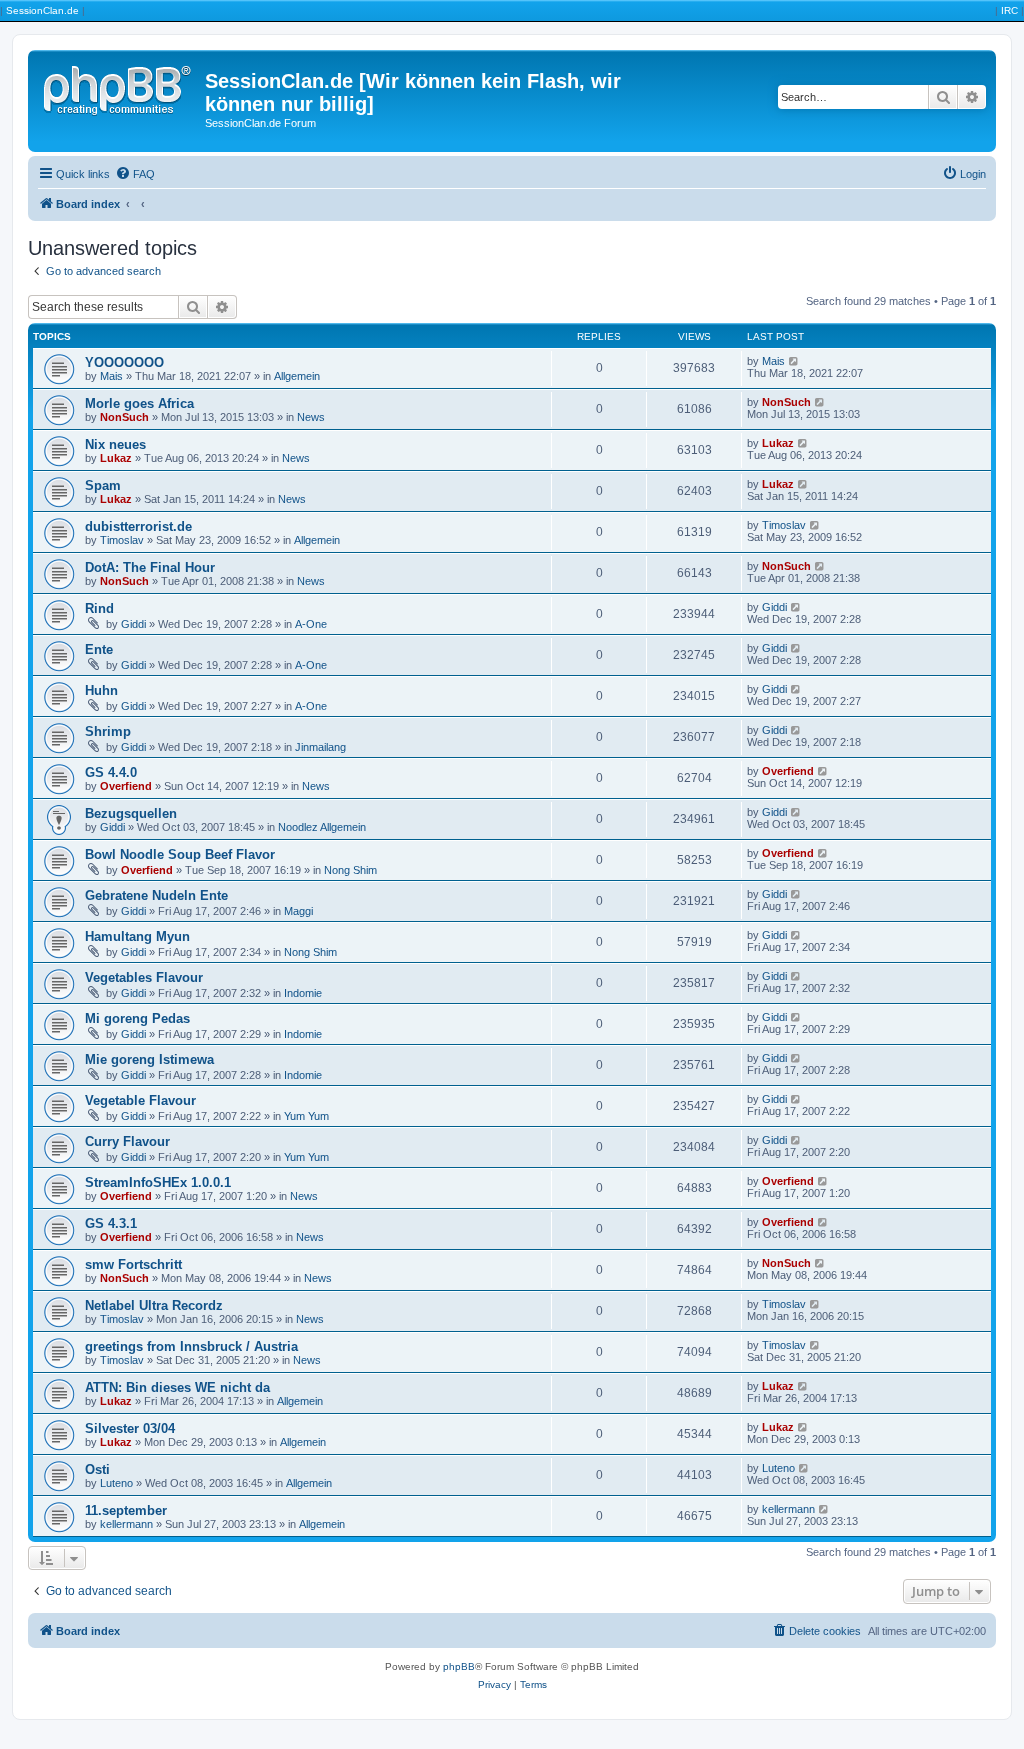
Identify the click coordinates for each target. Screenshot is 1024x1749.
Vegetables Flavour (144, 977)
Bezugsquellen (131, 813)
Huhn (101, 690)
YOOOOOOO (124, 362)
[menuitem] (135, 174)
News (311, 417)
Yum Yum (306, 1116)
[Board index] (119, 87)
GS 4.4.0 (111, 772)
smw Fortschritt (133, 1264)
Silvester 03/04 (130, 1428)
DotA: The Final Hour (150, 567)
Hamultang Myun (137, 936)
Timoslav (122, 540)
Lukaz (116, 458)
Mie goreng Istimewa (149, 1059)
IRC (1009, 10)
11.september (126, 1510)
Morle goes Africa (139, 403)
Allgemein (297, 376)
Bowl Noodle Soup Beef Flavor (180, 854)
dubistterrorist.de (138, 526)
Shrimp (108, 731)
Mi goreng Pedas (137, 1018)
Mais (111, 376)
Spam (103, 485)
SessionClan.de (42, 10)
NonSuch (124, 417)
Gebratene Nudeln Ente (156, 895)
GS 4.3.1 (111, 1223)
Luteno (116, 1483)
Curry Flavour (127, 1141)
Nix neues (115, 444)
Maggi (298, 911)
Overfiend (126, 786)
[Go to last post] (794, 361)
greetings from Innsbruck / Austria (191, 1346)
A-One (311, 624)
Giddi (133, 624)
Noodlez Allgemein (322, 827)
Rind (99, 608)
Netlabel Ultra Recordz (154, 1305)
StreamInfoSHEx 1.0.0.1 (158, 1182)
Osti (97, 1469)
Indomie (303, 993)
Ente (99, 649)
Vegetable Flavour (140, 1100)
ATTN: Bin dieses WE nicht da (177, 1387)
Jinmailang (320, 747)
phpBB (459, 1666)
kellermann (126, 1524)
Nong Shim (350, 870)
